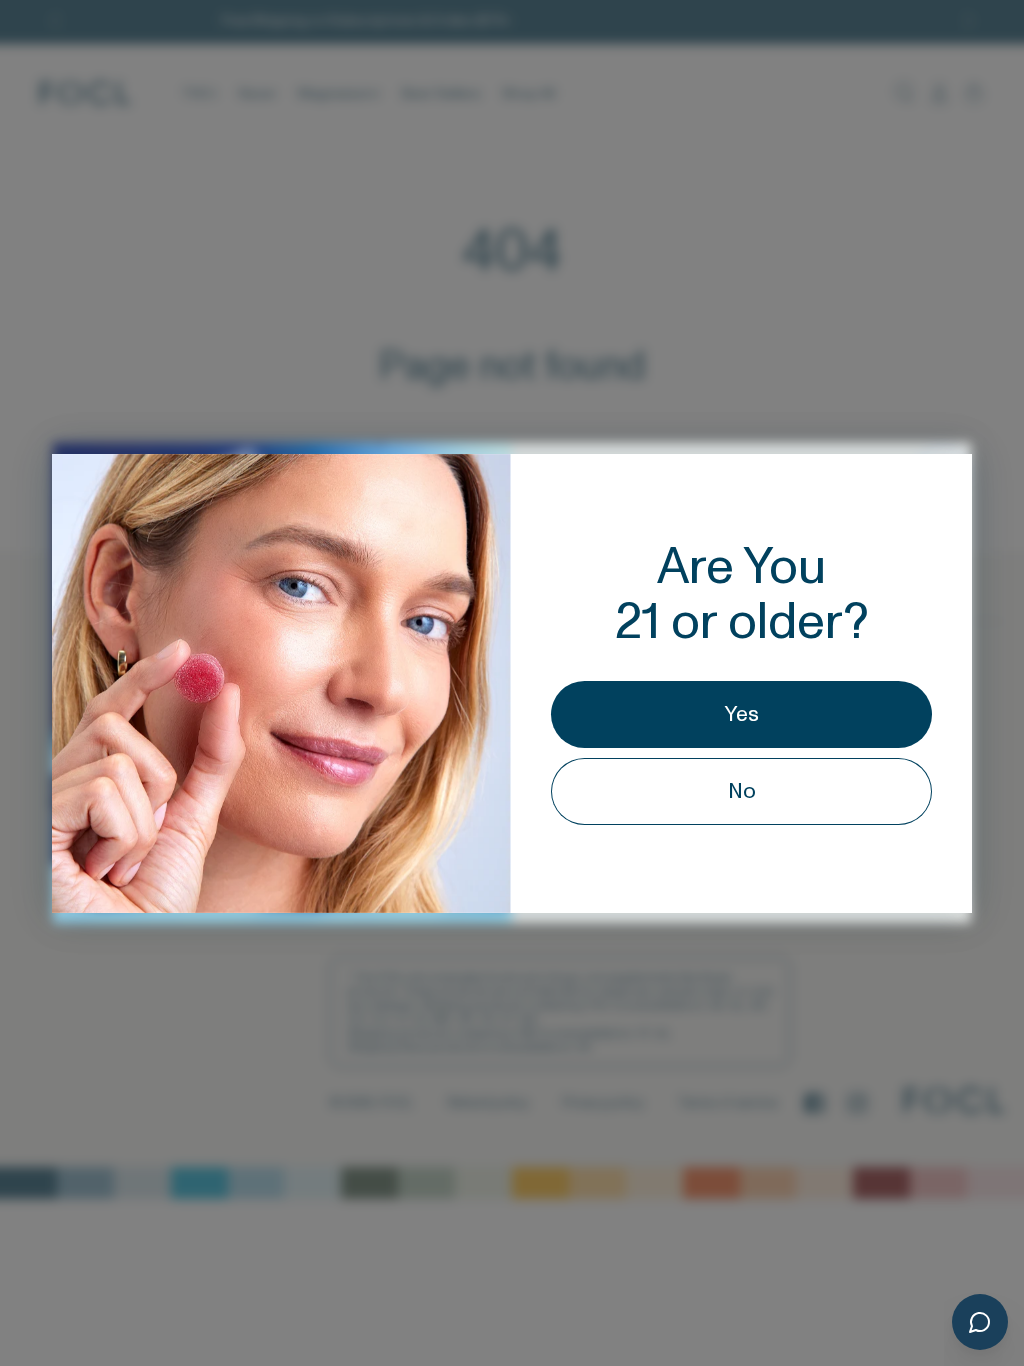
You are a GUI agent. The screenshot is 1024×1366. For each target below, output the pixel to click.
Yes (742, 714)
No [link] (742, 791)
